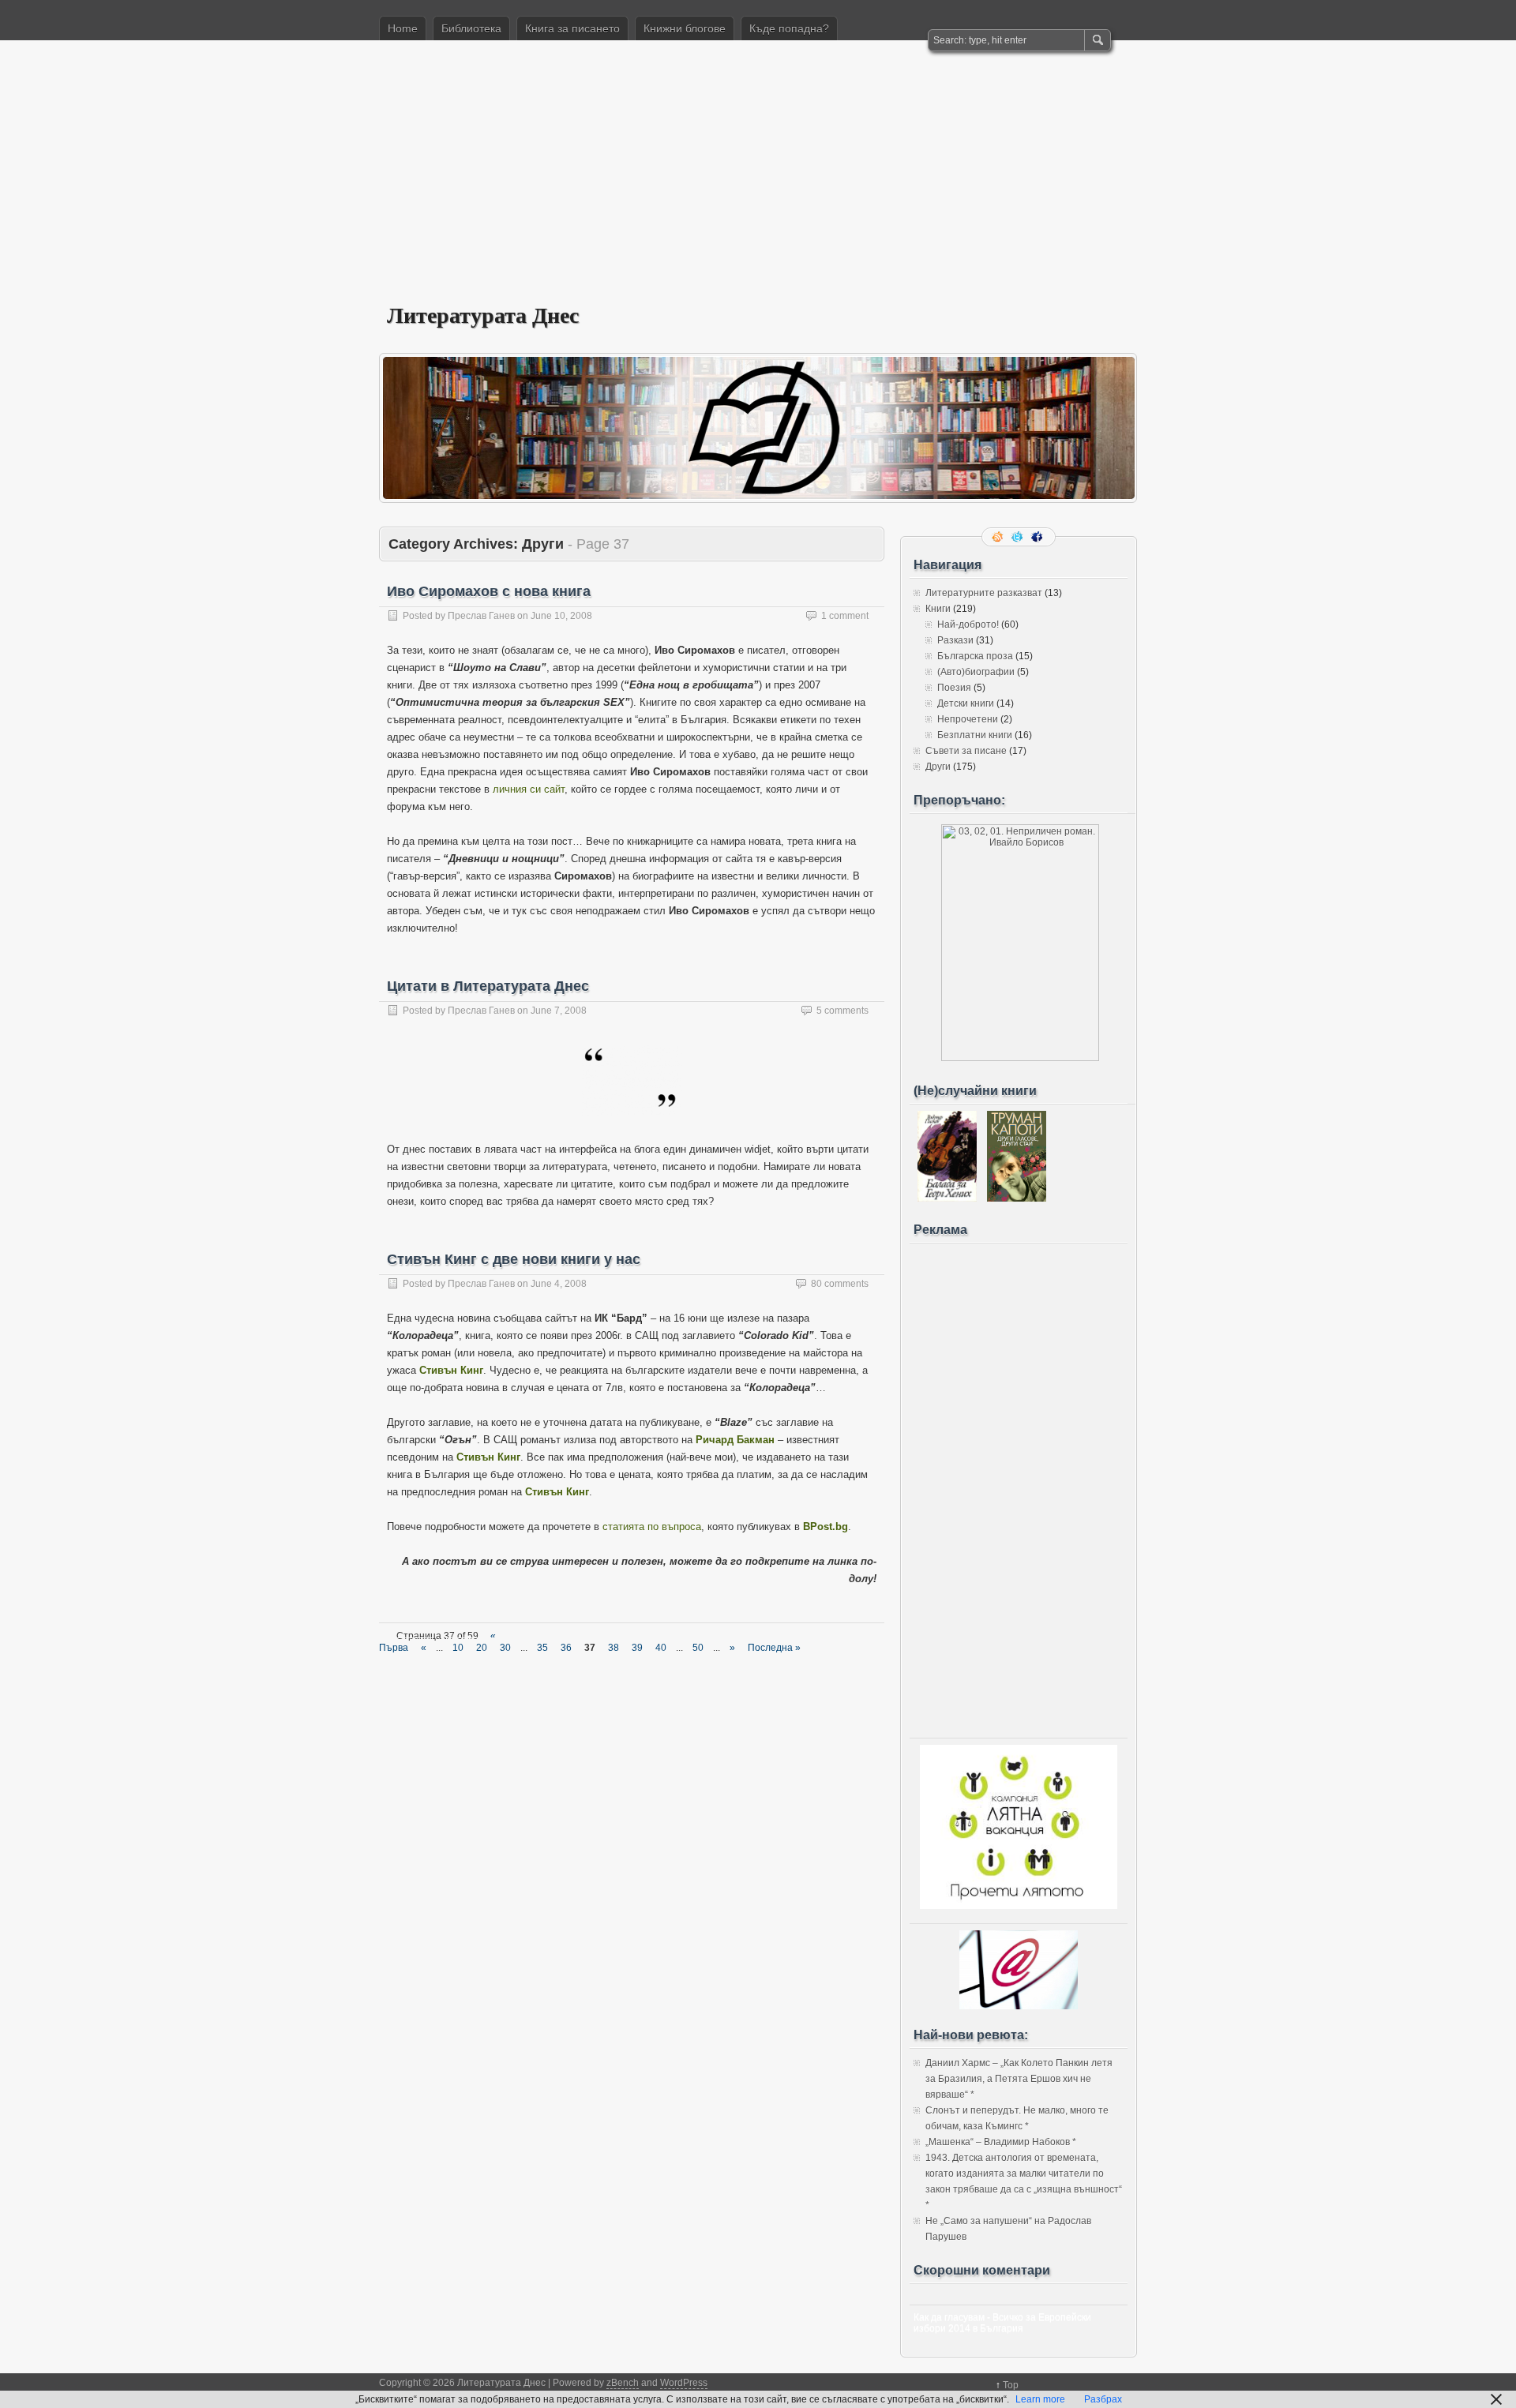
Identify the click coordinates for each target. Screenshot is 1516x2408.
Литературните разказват (984, 593)
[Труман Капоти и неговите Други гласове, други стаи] (1017, 1198)
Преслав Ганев (481, 616)
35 (542, 1648)
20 (482, 1648)
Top (1011, 2385)
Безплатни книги (975, 735)
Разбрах (1103, 2399)
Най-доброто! (968, 625)
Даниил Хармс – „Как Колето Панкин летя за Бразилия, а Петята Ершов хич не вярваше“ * (1019, 2079)
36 (566, 1648)
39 (637, 1648)
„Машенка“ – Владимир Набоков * (1001, 2142)
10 (458, 1648)
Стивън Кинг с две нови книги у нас (514, 1259)
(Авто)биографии (976, 672)
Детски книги (966, 703)
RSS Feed (999, 537)
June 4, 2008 (559, 1284)
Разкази (955, 640)
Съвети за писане (966, 751)
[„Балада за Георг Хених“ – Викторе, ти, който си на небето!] (947, 1198)
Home (403, 28)
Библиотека (471, 28)
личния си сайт (529, 789)
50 (698, 1648)
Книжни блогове (685, 28)
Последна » (774, 1648)
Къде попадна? (789, 28)
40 (661, 1648)
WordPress (684, 2383)
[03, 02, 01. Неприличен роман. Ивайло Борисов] (1020, 1058)
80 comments (840, 1284)
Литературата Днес (483, 315)
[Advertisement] (758, 182)
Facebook (1038, 537)
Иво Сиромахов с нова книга (489, 591)
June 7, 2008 (559, 1011)
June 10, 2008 (561, 616)
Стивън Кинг (451, 1370)
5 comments (842, 1011)
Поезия (954, 688)
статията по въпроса (652, 1527)
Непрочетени (968, 719)
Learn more (1040, 2399)
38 (614, 1648)
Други (938, 767)
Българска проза (975, 656)
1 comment (845, 616)
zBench (623, 2383)
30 (505, 1648)
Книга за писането (572, 28)
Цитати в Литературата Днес (488, 986)
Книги (938, 609)
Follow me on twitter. (1019, 537)
